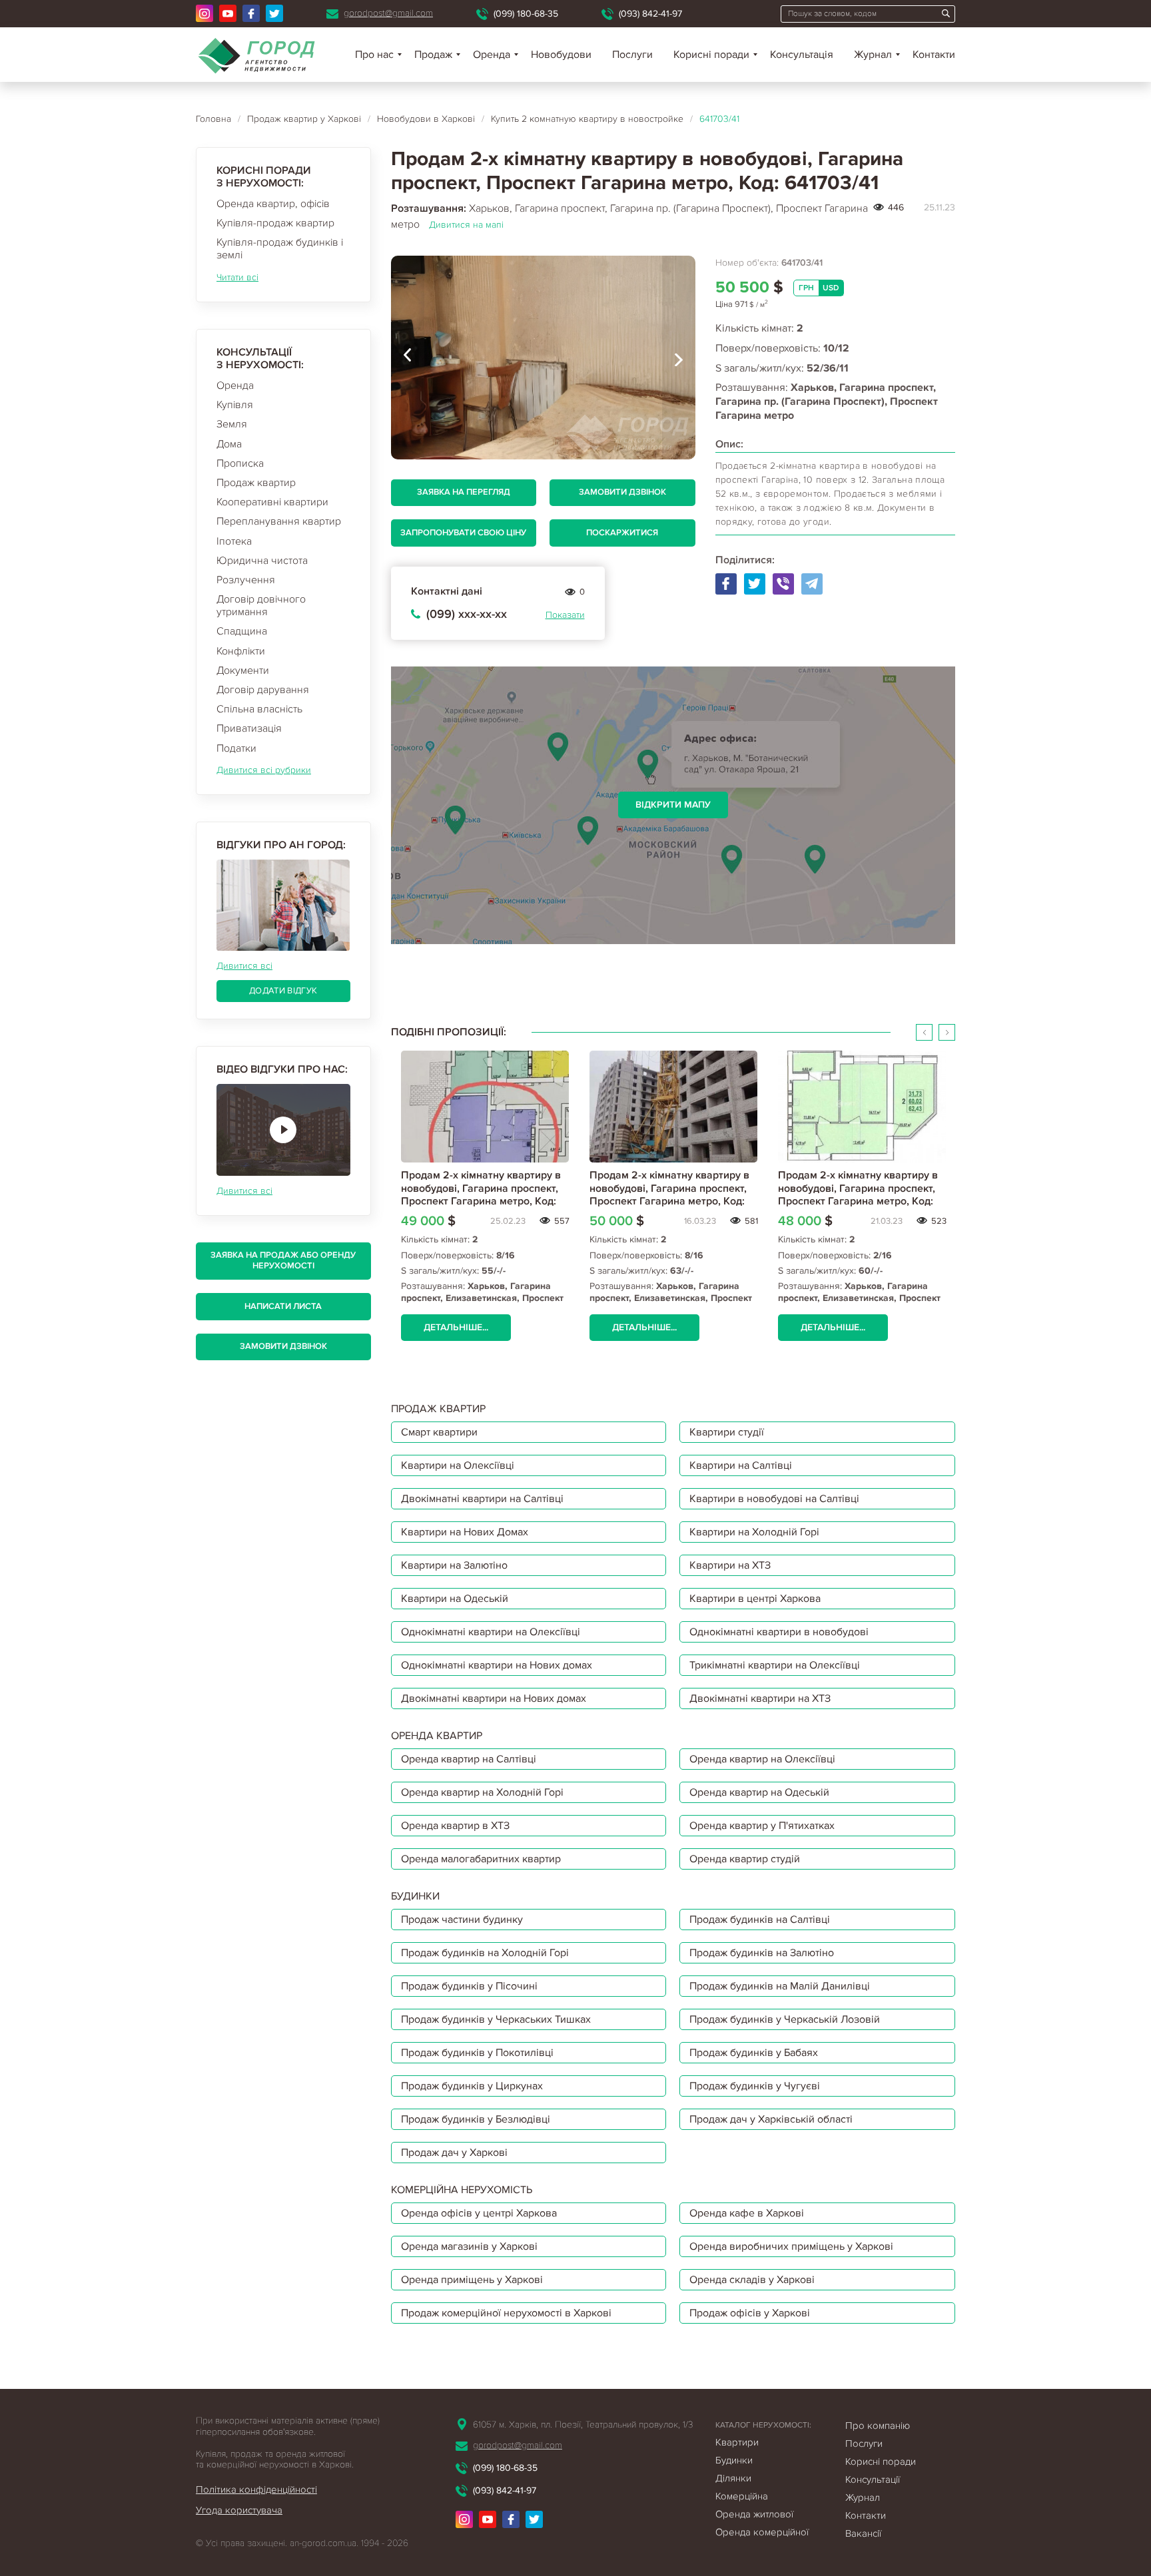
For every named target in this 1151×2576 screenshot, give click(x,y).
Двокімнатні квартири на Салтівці (482, 1499)
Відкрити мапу (673, 805)
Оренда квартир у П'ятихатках (762, 1826)
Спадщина (242, 631)
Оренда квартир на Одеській (759, 1792)
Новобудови (561, 55)
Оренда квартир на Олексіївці (762, 1759)
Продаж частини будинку (462, 1920)
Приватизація (249, 728)
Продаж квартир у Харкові (304, 119)
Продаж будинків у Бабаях (754, 2053)
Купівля (235, 405)
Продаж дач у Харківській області (771, 2119)
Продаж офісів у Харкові (750, 2313)
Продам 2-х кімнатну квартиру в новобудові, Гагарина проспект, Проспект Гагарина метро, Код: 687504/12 (858, 1194)
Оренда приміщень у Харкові (472, 2280)
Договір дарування (263, 690)
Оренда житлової (754, 2514)
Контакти (934, 55)
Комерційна (742, 2496)
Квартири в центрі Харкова (755, 1599)
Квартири (737, 2442)
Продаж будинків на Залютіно (762, 1953)
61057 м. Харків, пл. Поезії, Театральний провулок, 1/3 (583, 2425)
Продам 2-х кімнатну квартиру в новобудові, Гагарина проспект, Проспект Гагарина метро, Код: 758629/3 (669, 1194)
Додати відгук (283, 991)
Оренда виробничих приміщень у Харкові (791, 2246)
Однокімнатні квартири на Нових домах (497, 1665)
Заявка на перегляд (464, 492)
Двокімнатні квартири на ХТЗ (760, 1698)
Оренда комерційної (762, 2532)
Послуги (632, 55)
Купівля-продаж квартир (275, 223)
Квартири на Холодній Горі (754, 1532)
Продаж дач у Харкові (454, 2153)
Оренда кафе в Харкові (747, 2213)
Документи (243, 670)
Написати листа (283, 1306)
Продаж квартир (256, 483)
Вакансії (863, 2533)
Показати (565, 615)
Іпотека (234, 541)
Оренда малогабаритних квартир (481, 1859)
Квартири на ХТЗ (730, 1565)
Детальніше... (456, 1327)
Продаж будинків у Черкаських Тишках (496, 2019)
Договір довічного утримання (261, 606)
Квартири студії (727, 1432)
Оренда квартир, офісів (273, 204)
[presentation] (408, 358)
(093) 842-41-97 (650, 14)
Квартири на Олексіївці (458, 1465)
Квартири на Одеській (455, 1599)
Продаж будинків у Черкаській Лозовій (785, 2019)
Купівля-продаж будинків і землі (280, 249)
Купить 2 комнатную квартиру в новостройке (587, 119)
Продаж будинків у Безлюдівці (476, 2119)
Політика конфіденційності (256, 2489)
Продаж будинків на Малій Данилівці (780, 1986)
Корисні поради (711, 55)
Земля (232, 424)
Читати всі (237, 277)
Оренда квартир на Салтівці (469, 1759)
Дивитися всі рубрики (264, 770)
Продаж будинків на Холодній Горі (485, 1953)
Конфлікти (241, 651)
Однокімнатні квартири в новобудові (779, 1632)
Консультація (802, 55)
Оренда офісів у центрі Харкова (479, 2213)
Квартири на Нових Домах (465, 1532)
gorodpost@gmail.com (388, 13)
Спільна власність (259, 709)
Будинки (734, 2460)
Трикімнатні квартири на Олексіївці (775, 1665)
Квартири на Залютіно (454, 1565)
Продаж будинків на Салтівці (760, 1920)
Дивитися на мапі (466, 225)
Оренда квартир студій (745, 1859)
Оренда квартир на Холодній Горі (482, 1792)
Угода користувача (239, 2510)
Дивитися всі (244, 966)
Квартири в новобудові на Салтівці (774, 1499)
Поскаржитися (622, 533)
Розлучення (246, 580)
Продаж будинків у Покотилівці (477, 2053)
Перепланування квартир (279, 521)
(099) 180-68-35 (526, 14)
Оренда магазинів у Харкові (469, 2246)
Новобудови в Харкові (426, 119)
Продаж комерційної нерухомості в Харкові (506, 2313)
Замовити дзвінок (283, 1346)
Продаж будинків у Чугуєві (755, 2086)
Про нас (374, 55)
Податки (236, 748)
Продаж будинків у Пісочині (469, 1986)
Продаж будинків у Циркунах (472, 2086)
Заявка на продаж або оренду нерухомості (283, 1260)
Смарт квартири (439, 1432)
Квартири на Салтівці (741, 1465)
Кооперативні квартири (272, 502)
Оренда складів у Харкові (752, 2280)
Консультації (873, 2479)
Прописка (240, 463)
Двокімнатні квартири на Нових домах (494, 1698)
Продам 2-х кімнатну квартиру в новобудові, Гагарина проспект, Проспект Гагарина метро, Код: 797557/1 (481, 1194)
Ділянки (733, 2478)
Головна (213, 119)
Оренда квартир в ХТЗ (455, 1826)
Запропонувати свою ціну (463, 533)
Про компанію (878, 2426)
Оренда (235, 386)
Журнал (873, 55)
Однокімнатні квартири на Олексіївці (491, 1632)
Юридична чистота (262, 561)
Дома (229, 444)
